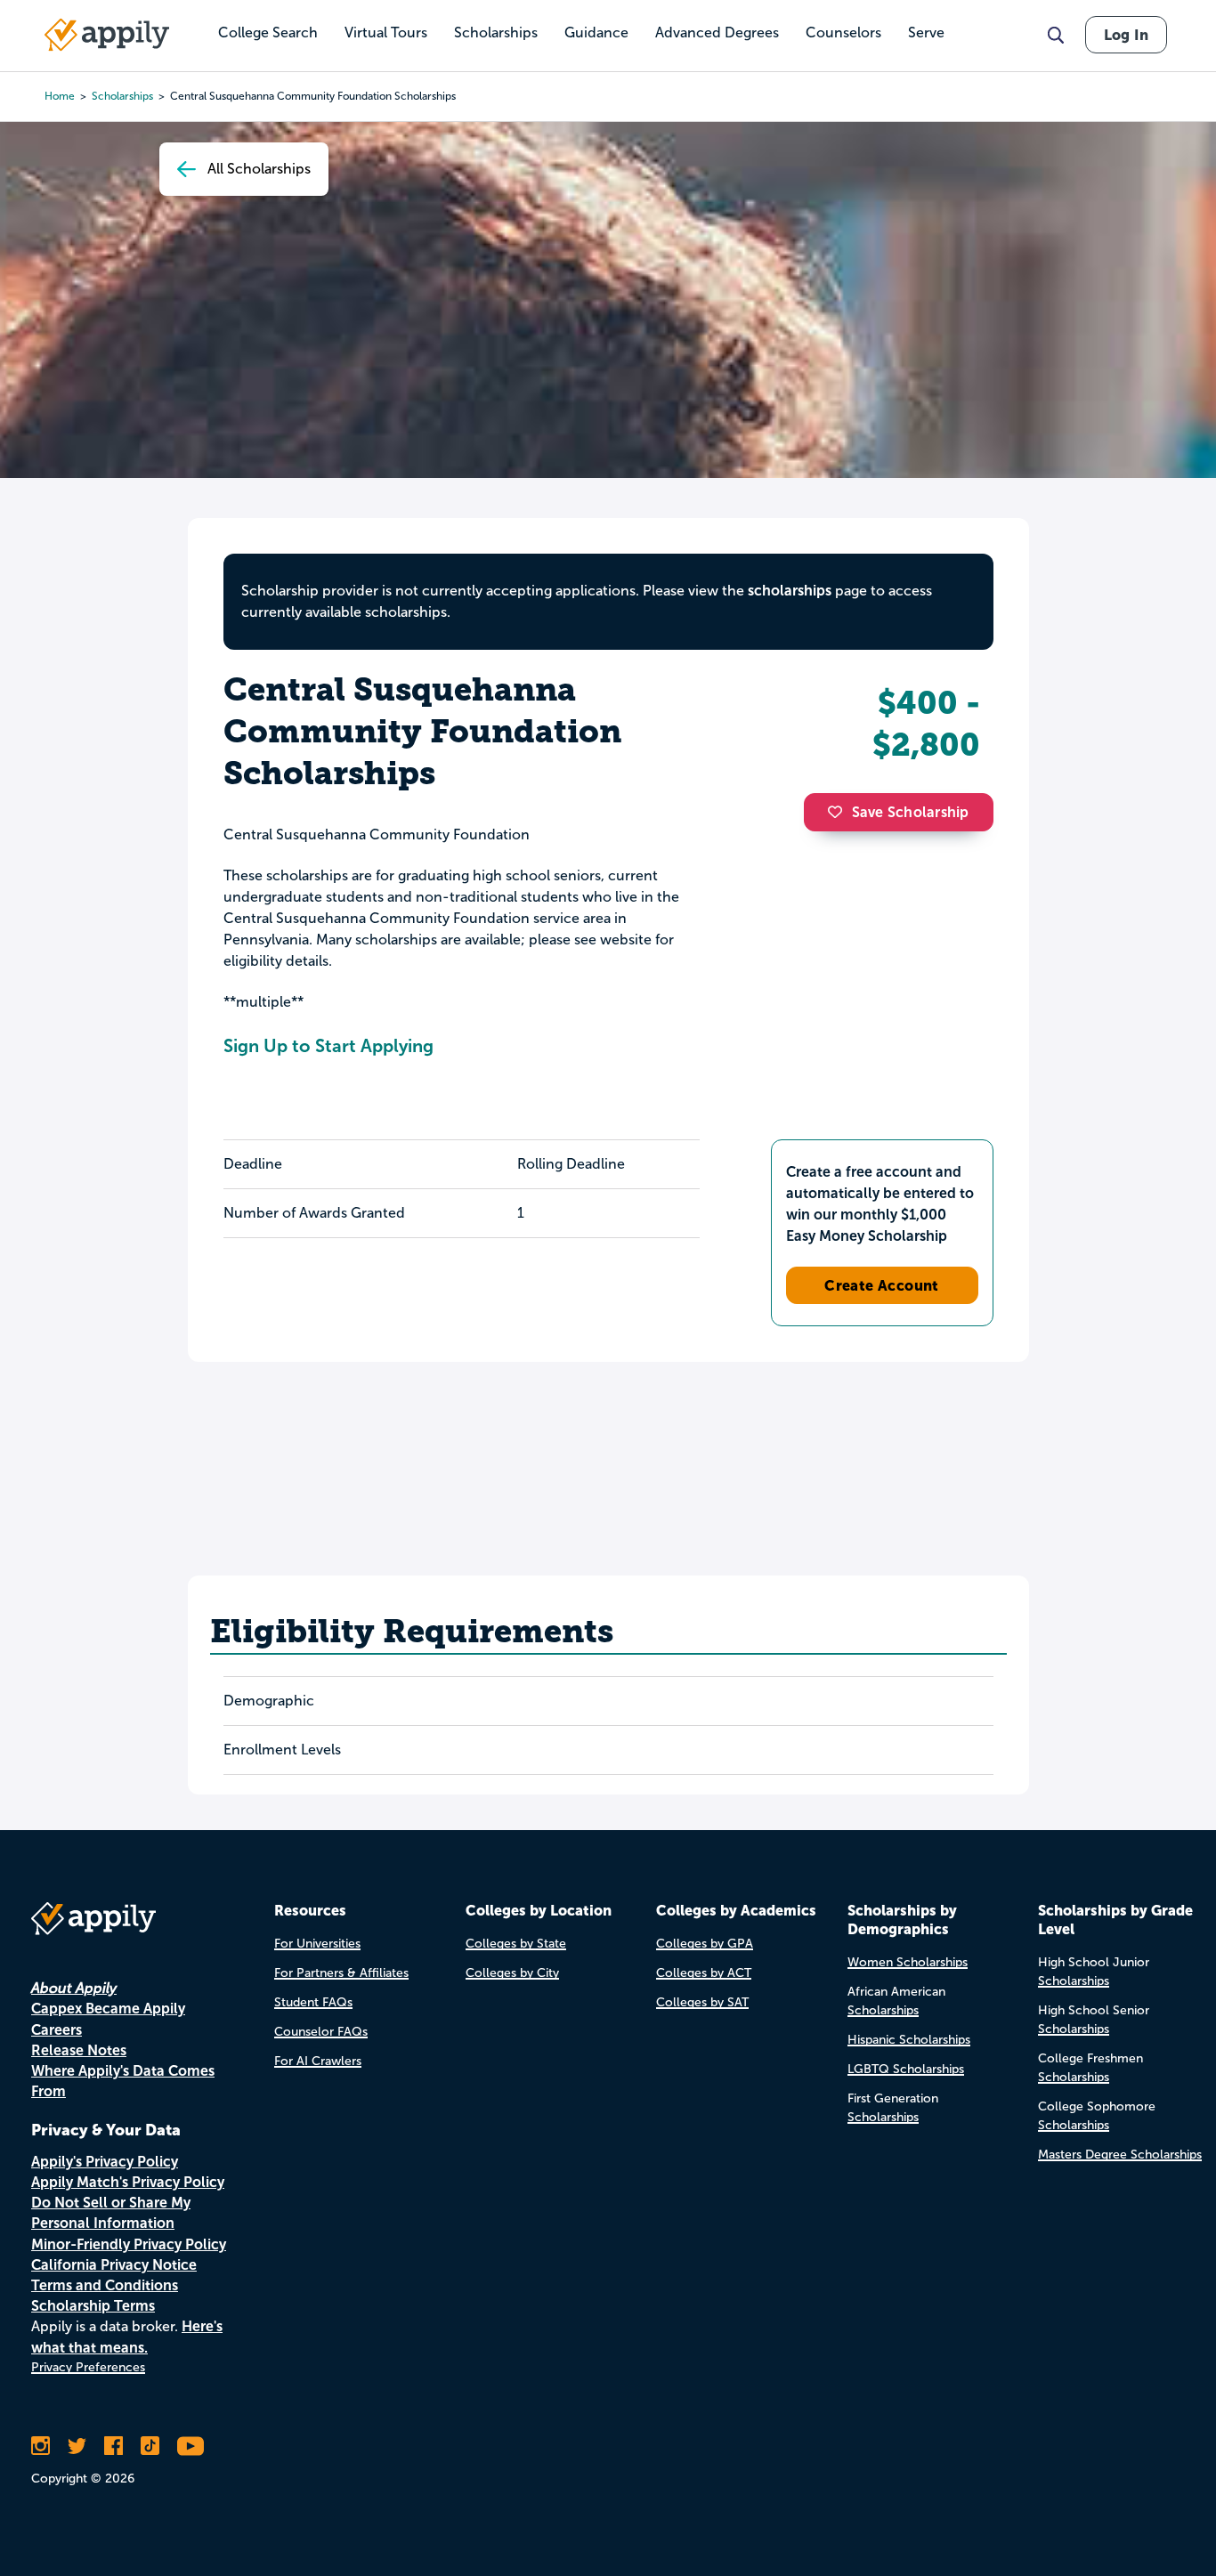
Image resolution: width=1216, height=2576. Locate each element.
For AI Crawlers (318, 2061)
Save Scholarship (911, 812)
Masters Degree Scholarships (1120, 2155)
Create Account (882, 1285)
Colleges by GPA (705, 1944)
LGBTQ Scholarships (906, 2069)
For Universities (317, 1944)
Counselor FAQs (321, 2032)
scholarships (790, 591)
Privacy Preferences (88, 2367)
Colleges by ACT (704, 1973)
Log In (1126, 35)
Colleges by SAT (702, 2002)
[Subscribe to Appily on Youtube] (191, 2446)
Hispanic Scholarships (909, 2040)
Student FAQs (313, 2002)
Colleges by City (512, 1973)
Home (60, 96)
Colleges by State (516, 1944)
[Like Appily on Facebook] (113, 2446)
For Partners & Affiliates (341, 1973)
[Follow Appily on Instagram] (41, 2446)
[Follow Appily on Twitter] (77, 2446)
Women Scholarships (908, 1962)
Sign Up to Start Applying (328, 1046)
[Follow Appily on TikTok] (150, 2446)
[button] (839, 812)
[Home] (107, 35)
